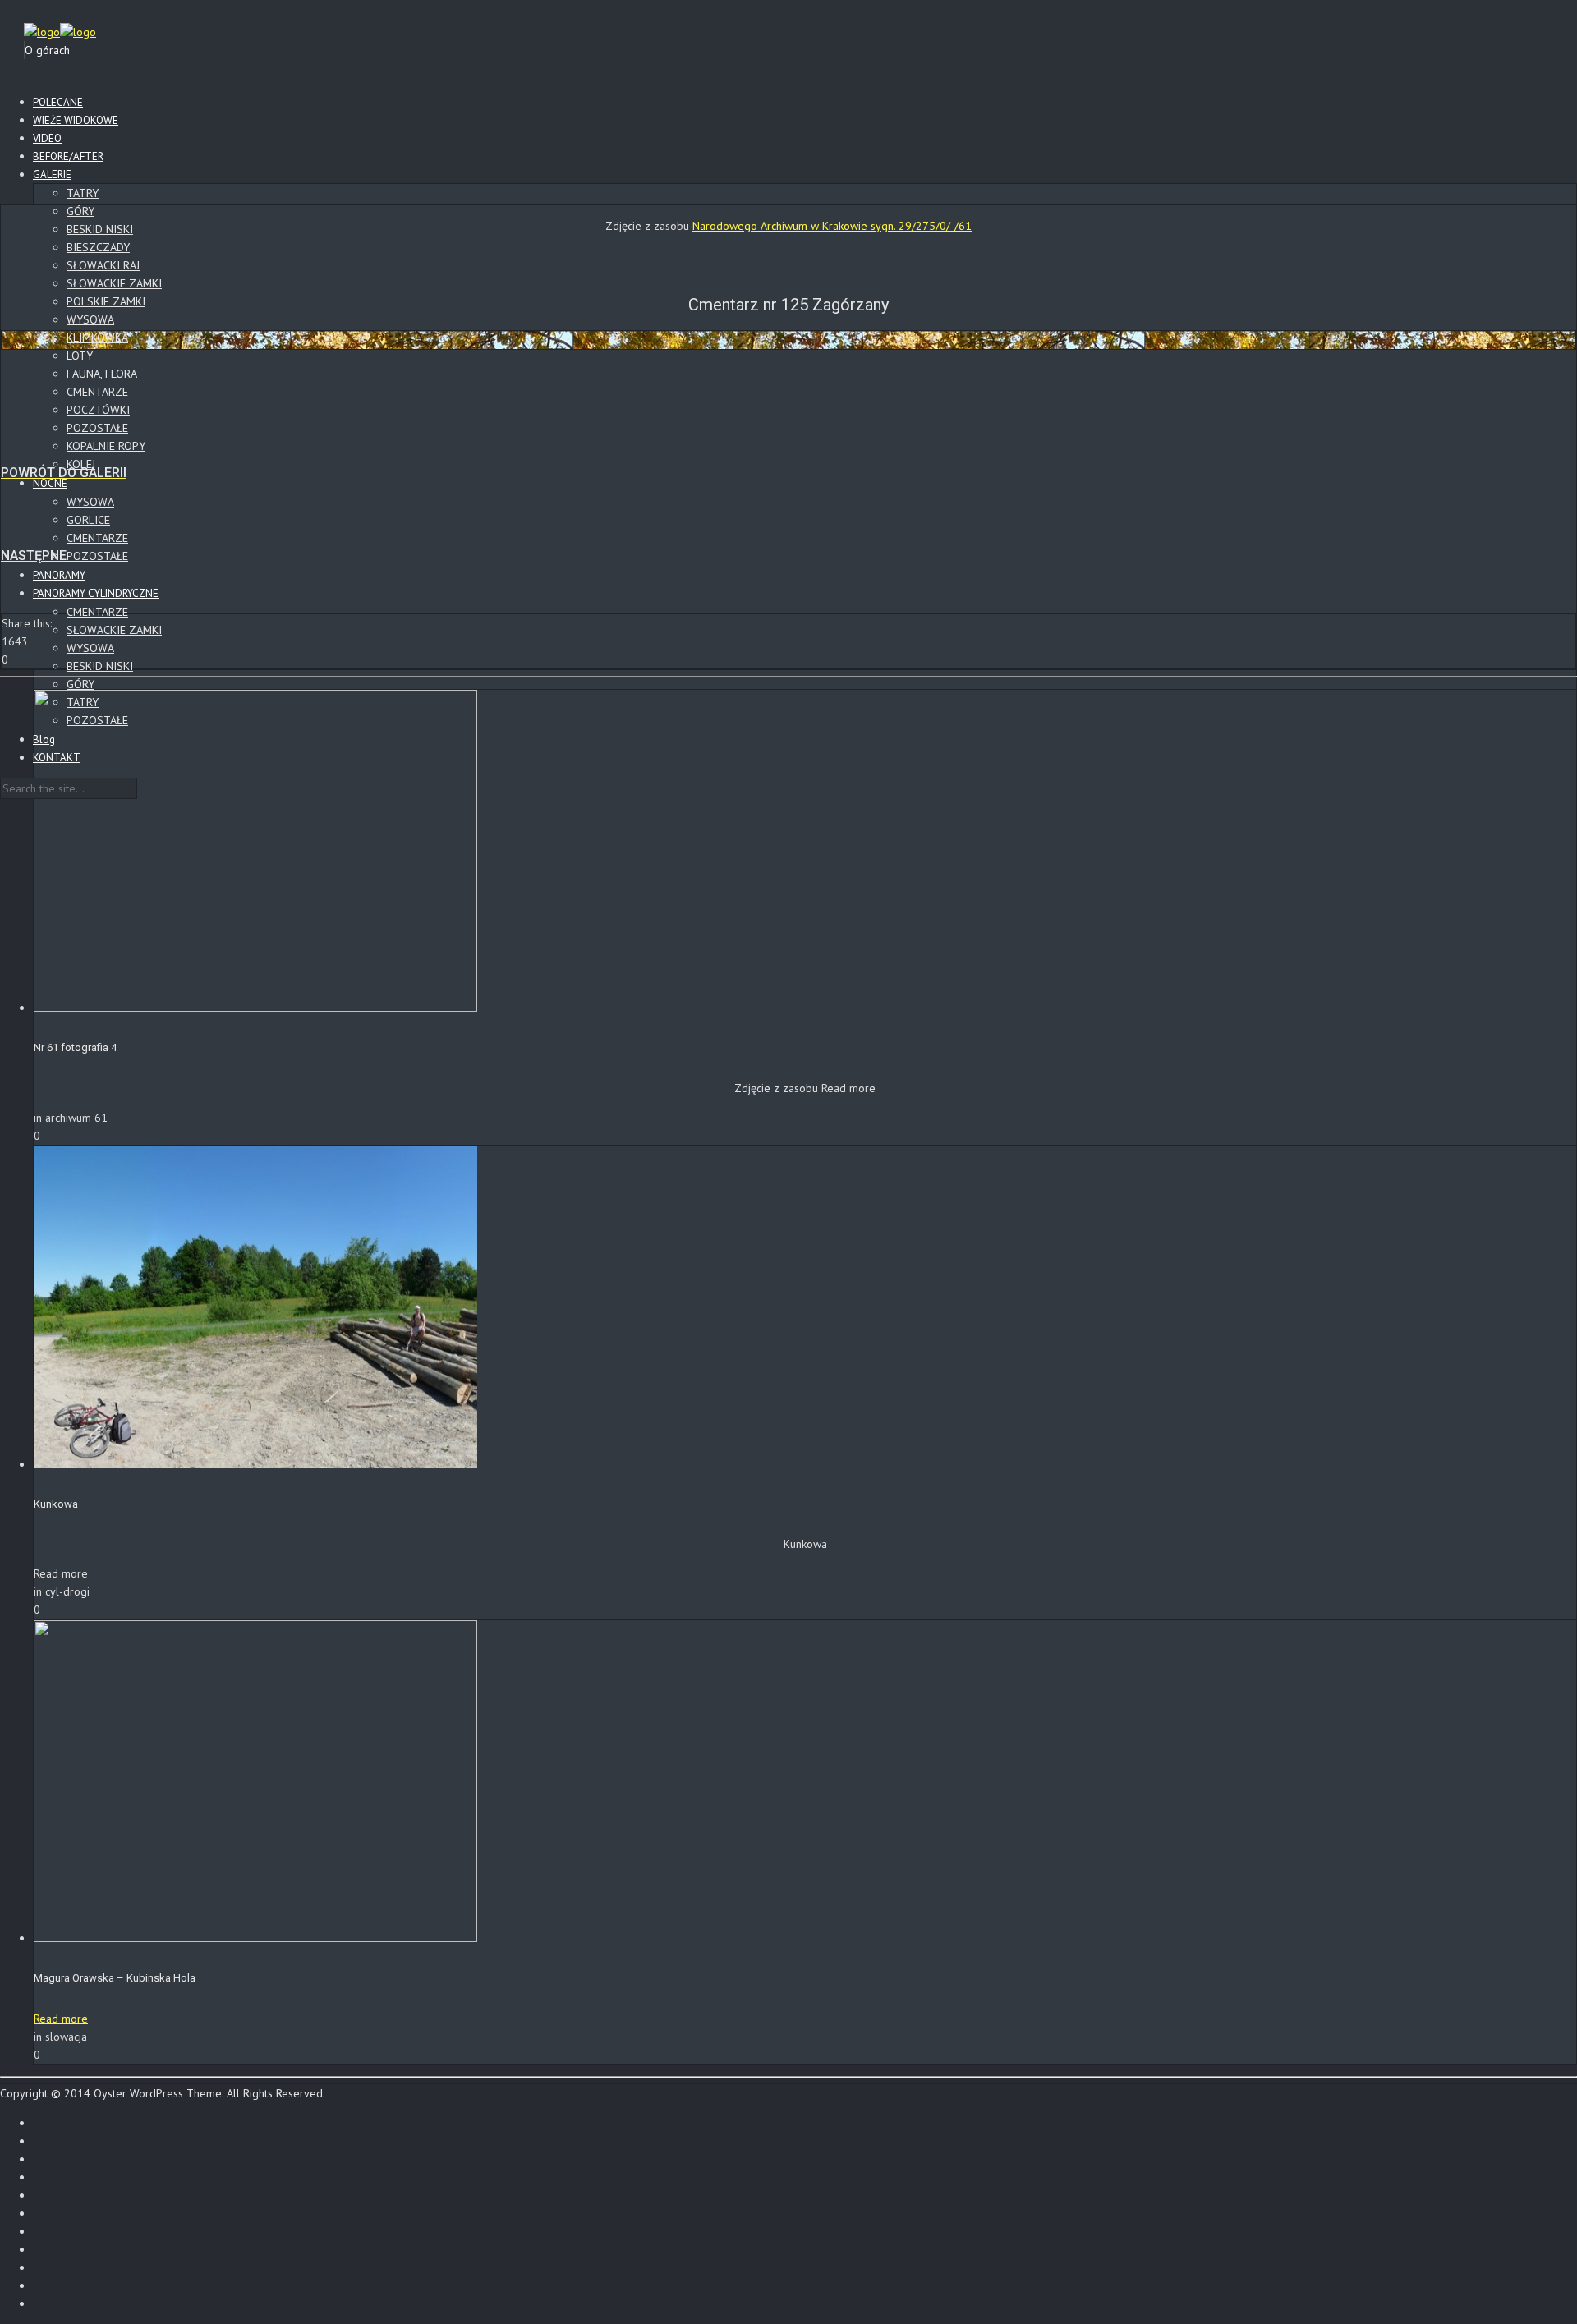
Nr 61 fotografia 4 (75, 1047)
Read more (61, 2019)
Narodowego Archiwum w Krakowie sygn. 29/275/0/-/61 (832, 226)
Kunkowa (56, 1504)
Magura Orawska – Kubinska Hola (115, 1978)
